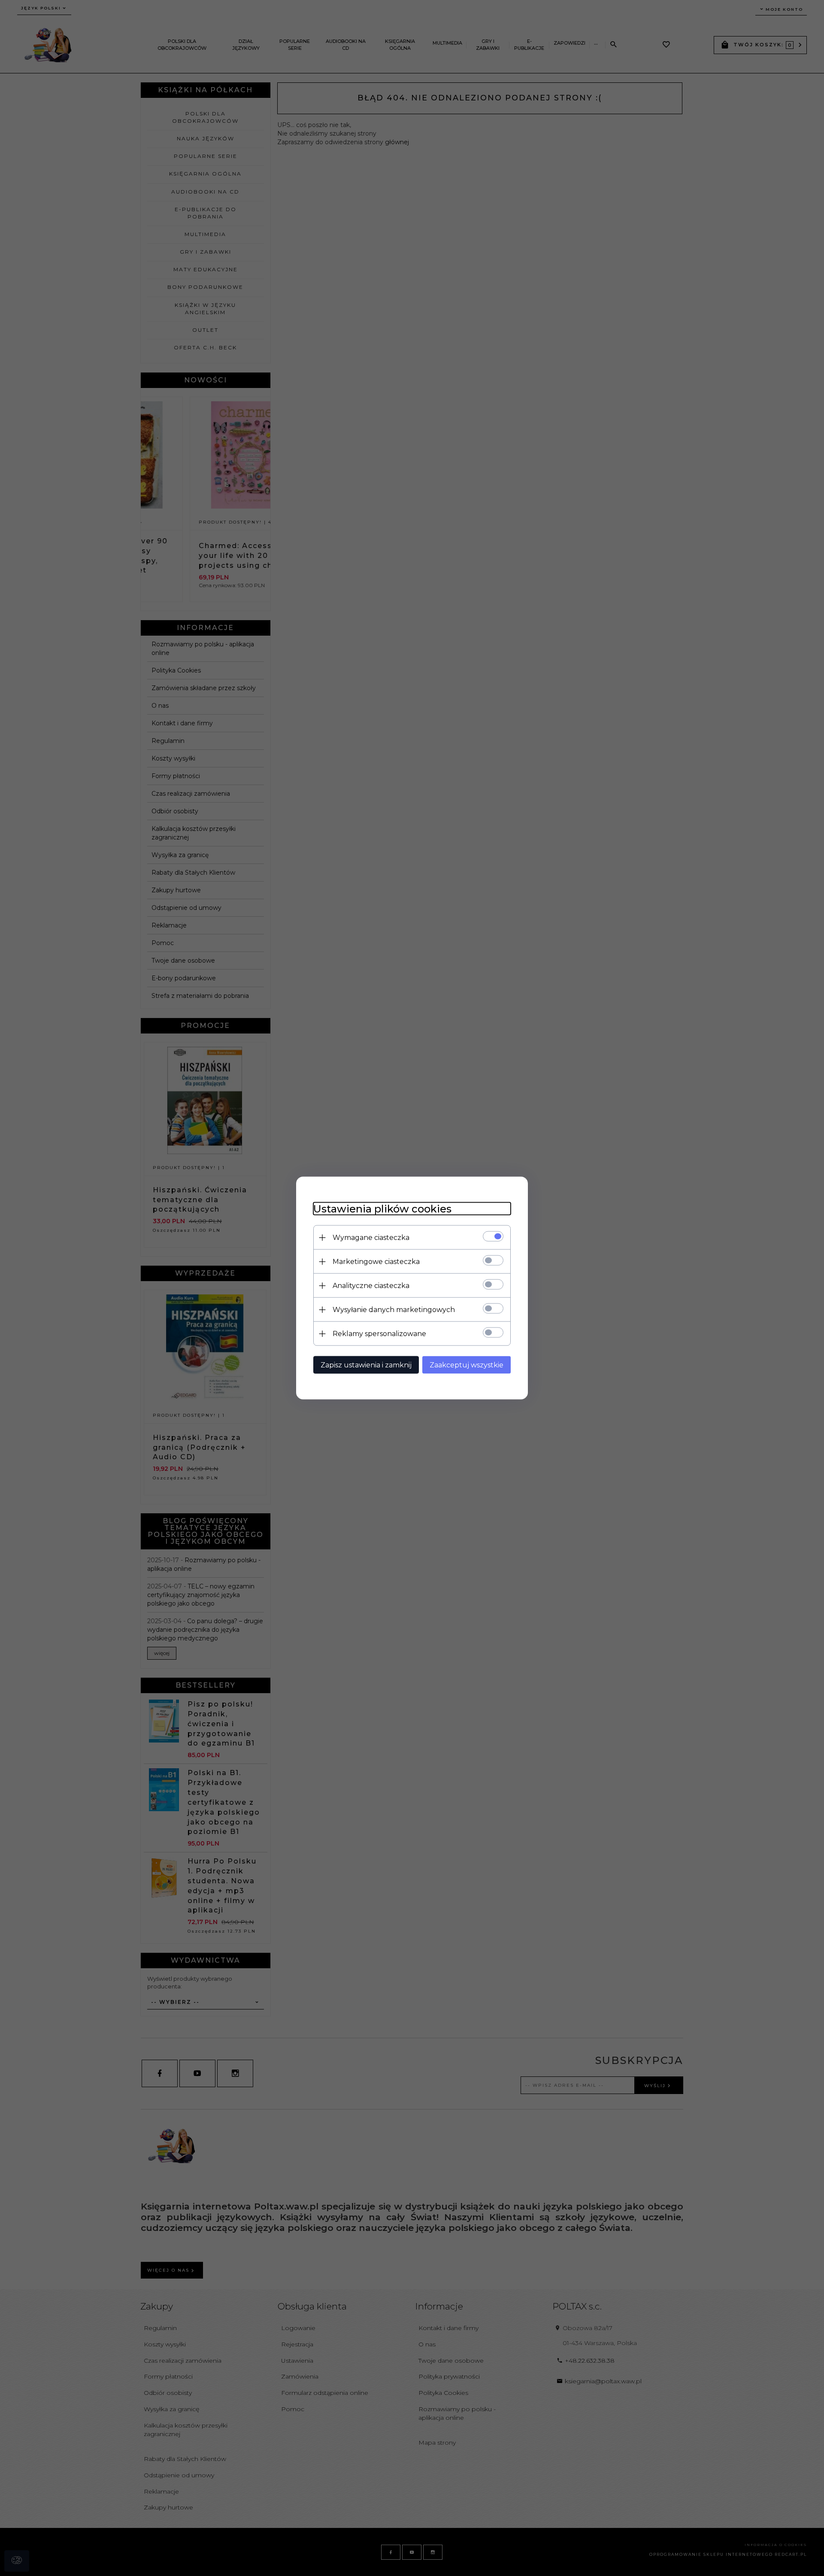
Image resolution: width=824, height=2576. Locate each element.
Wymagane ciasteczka (371, 1238)
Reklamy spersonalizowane (379, 1334)
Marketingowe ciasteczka (376, 1262)
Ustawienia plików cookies (382, 1209)
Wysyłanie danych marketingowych (394, 1310)
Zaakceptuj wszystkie (467, 1365)
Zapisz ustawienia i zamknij (366, 1365)
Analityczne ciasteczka (371, 1286)
